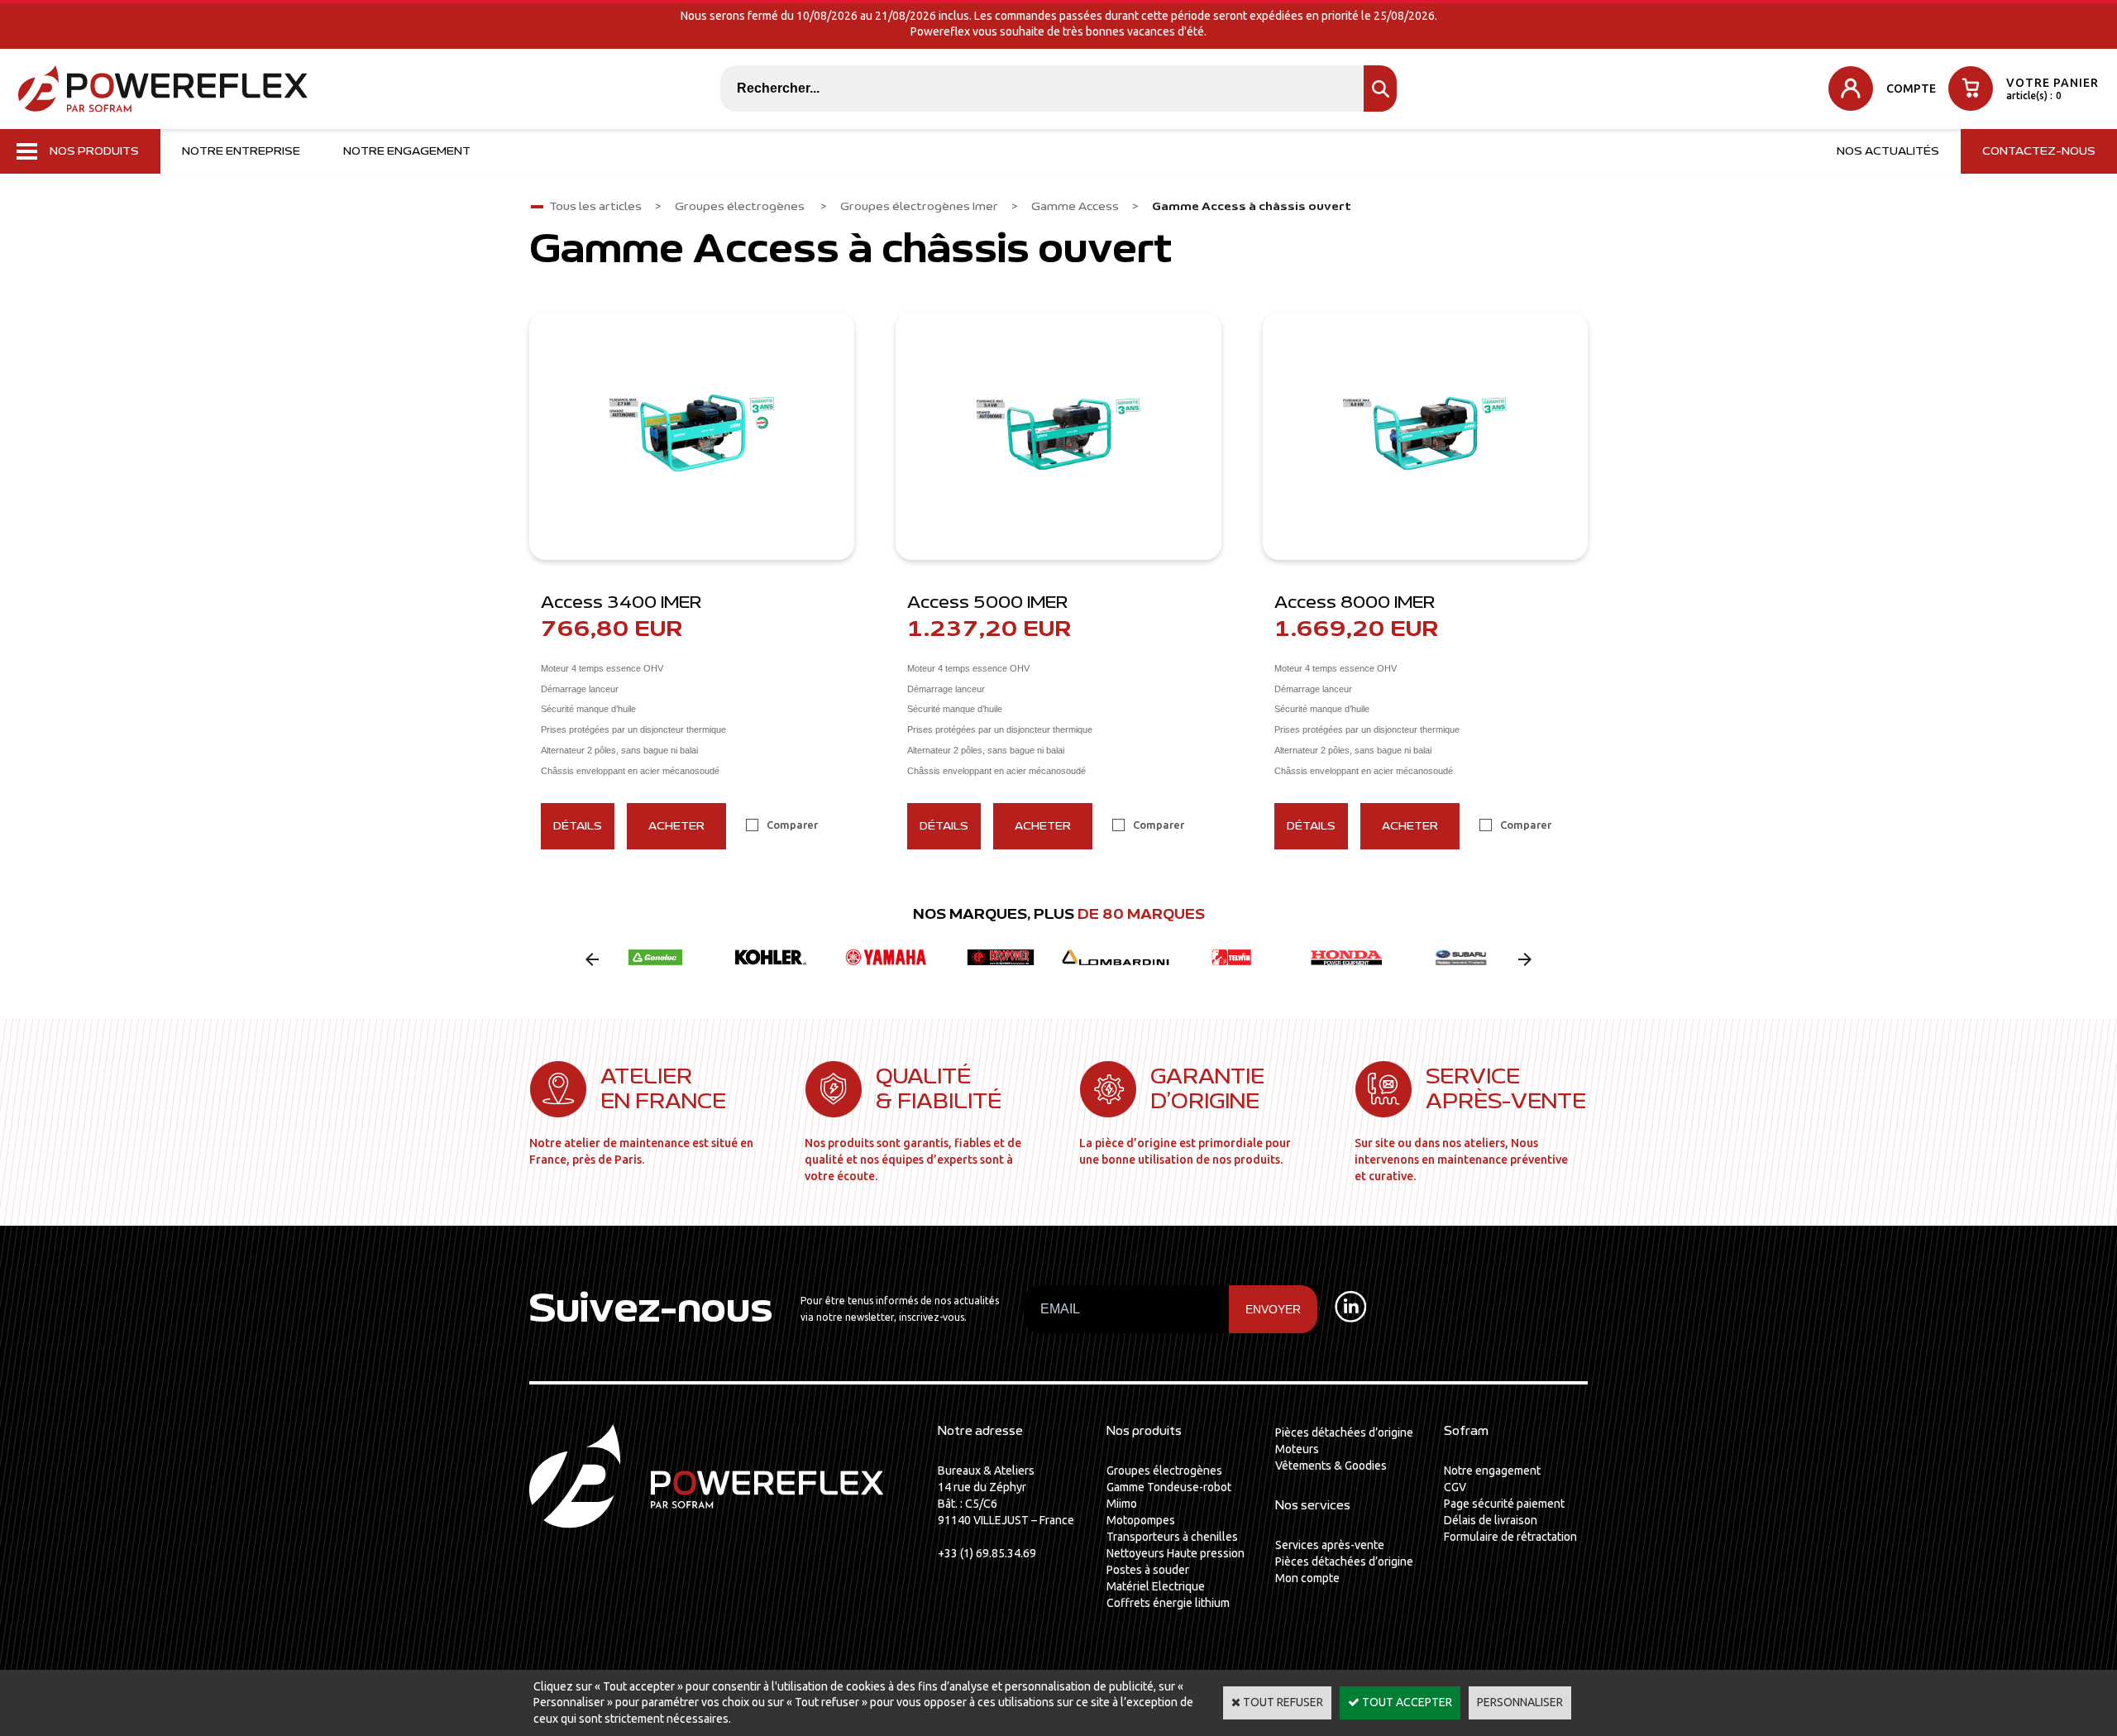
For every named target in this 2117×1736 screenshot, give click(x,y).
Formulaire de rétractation (1510, 1537)
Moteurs (1297, 1449)
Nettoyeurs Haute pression (1176, 1553)
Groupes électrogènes (741, 207)
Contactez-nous (2039, 151)
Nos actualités (1888, 151)
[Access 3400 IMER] (692, 436)
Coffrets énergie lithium (1168, 1603)
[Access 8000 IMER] (1425, 436)
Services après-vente (1330, 1545)
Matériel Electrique (1156, 1586)
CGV (1455, 1487)
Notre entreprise (241, 151)
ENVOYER (1273, 1309)
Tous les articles (595, 207)
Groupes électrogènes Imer (919, 207)
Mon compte (1307, 1578)
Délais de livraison (1491, 1520)
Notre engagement (407, 151)
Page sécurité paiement (1504, 1504)
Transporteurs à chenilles (1172, 1537)
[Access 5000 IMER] (1058, 436)
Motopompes (1141, 1520)
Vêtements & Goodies (1331, 1466)
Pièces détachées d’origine (1344, 1432)
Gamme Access (1075, 207)
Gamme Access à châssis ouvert (1252, 207)
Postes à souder (1148, 1570)
